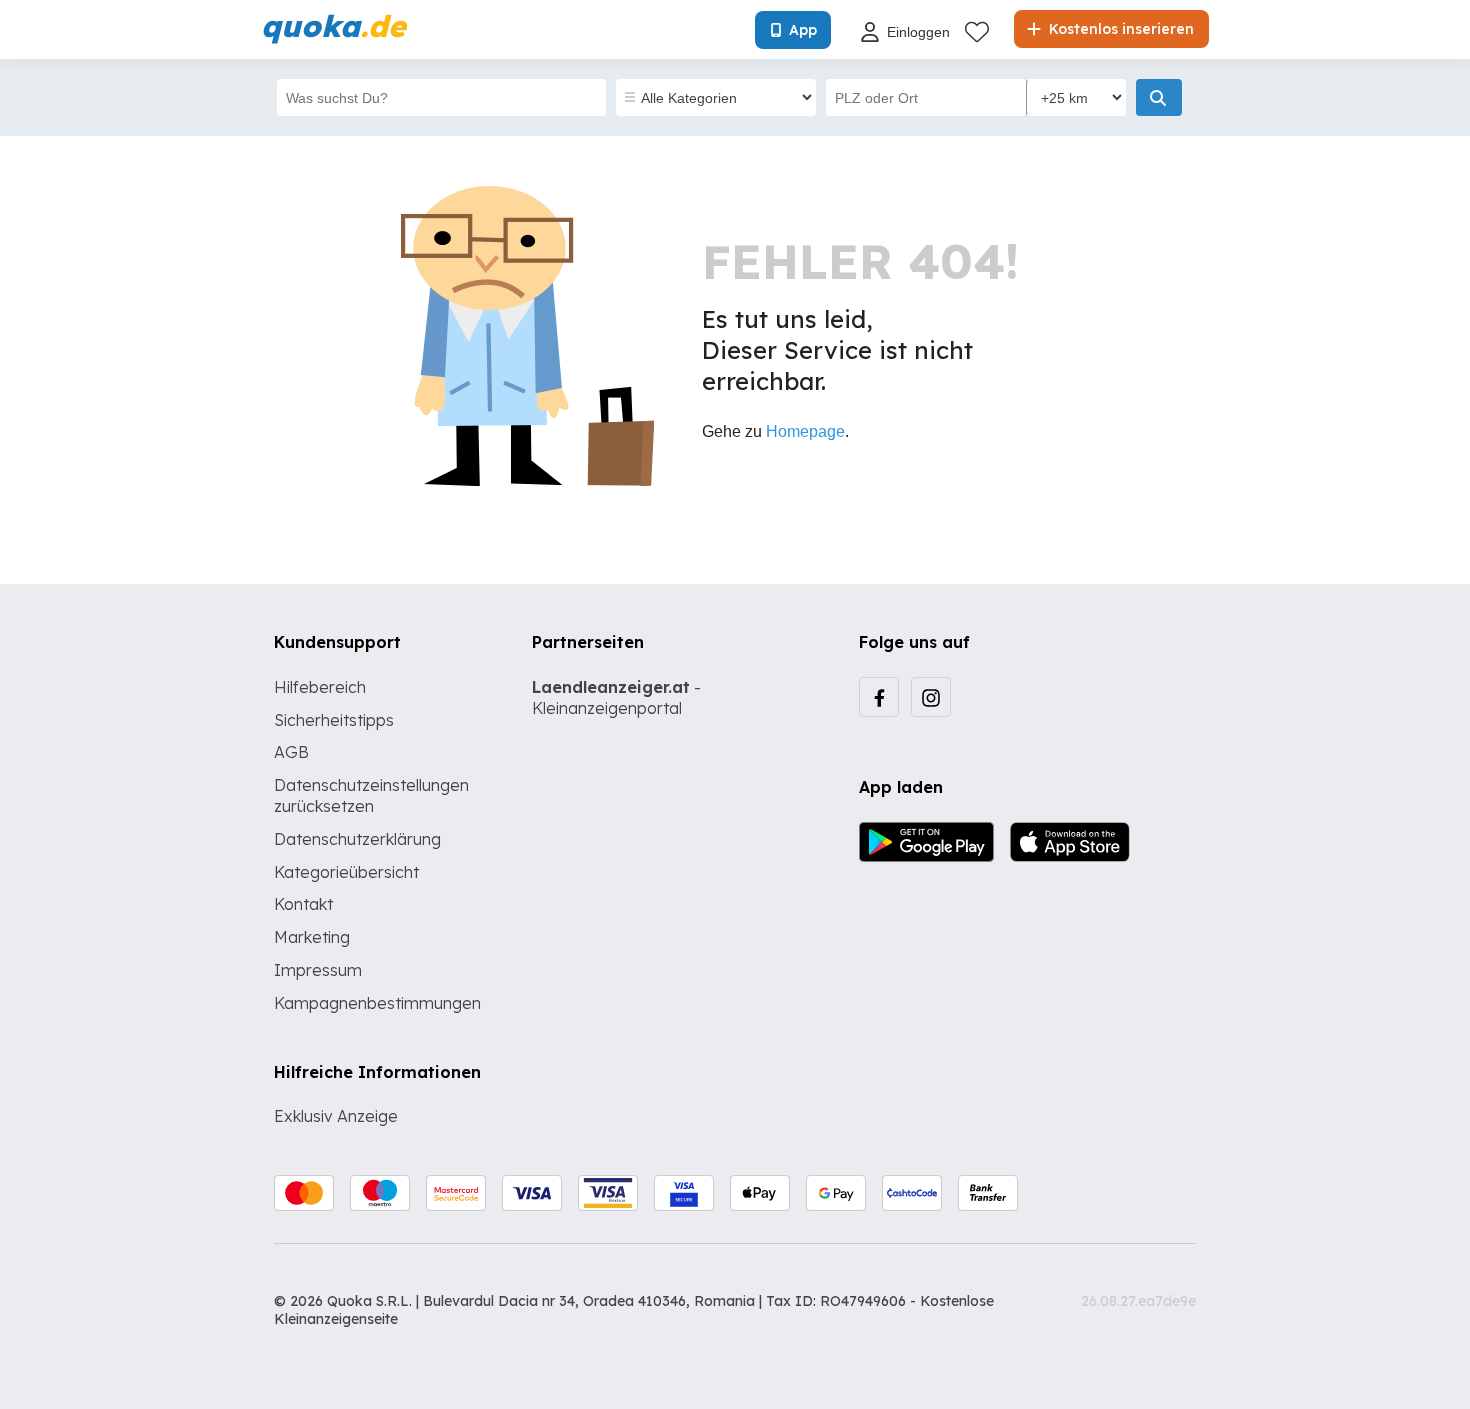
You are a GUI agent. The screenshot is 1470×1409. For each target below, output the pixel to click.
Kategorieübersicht (346, 872)
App (803, 30)
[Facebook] (879, 697)
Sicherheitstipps (334, 720)
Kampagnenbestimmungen (377, 1003)
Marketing (312, 937)
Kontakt (303, 904)
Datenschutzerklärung (357, 839)
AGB (291, 752)
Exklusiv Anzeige (336, 1116)
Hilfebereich (320, 687)
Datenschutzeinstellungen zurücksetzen (371, 795)
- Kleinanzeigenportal (616, 697)
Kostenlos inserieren (1119, 29)
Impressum (318, 970)
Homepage (805, 431)
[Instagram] (931, 697)
